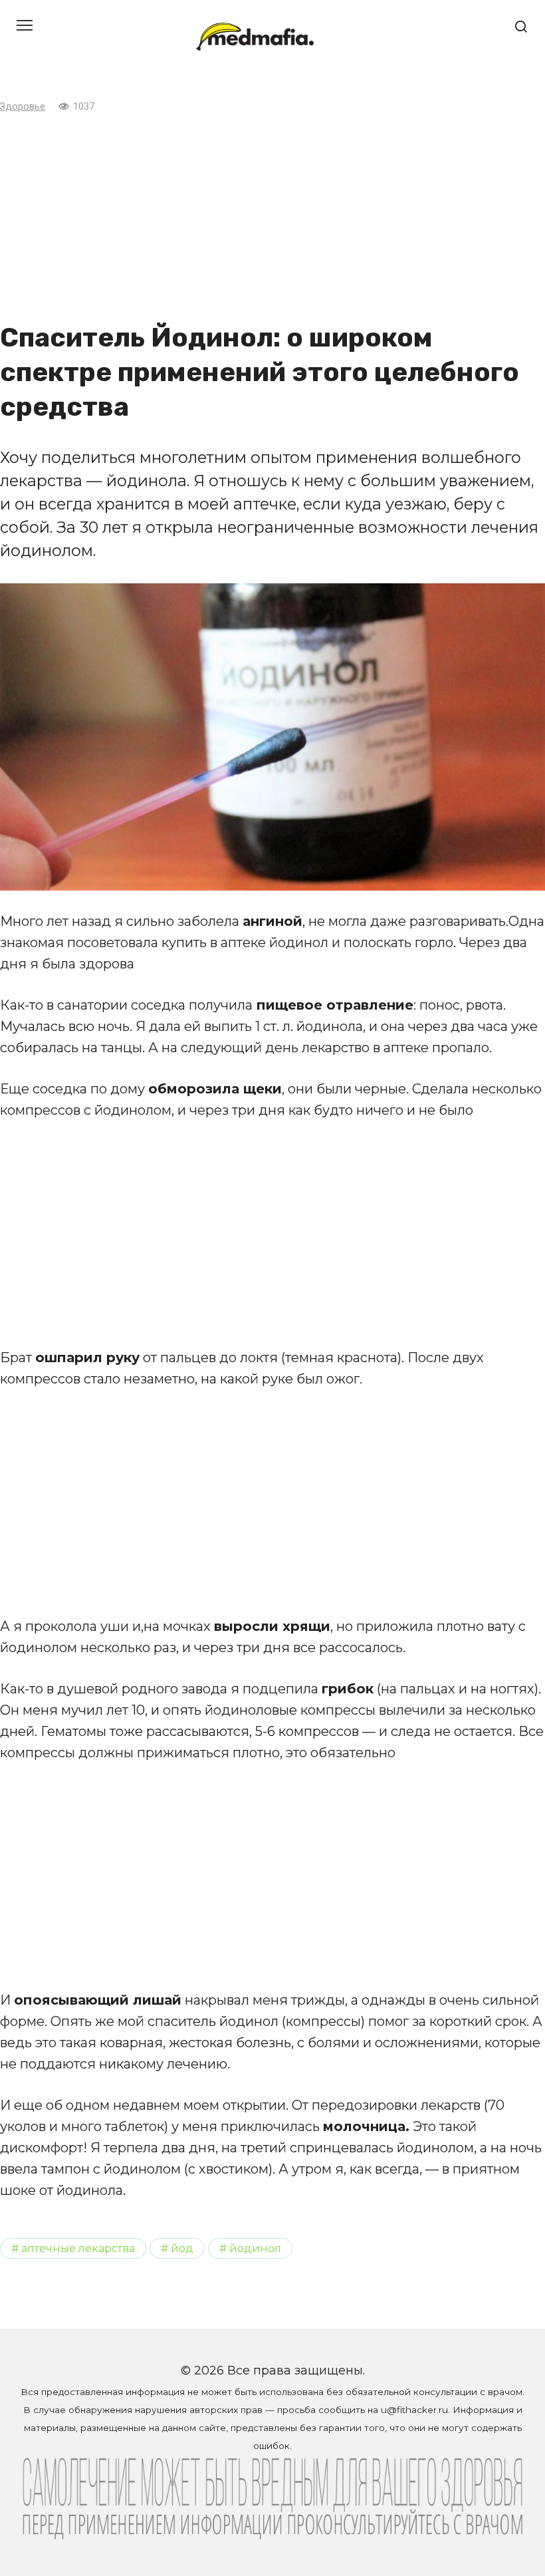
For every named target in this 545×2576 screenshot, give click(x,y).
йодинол (255, 2248)
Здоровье (23, 107)
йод (182, 2248)
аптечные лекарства (78, 2248)
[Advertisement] (272, 217)
